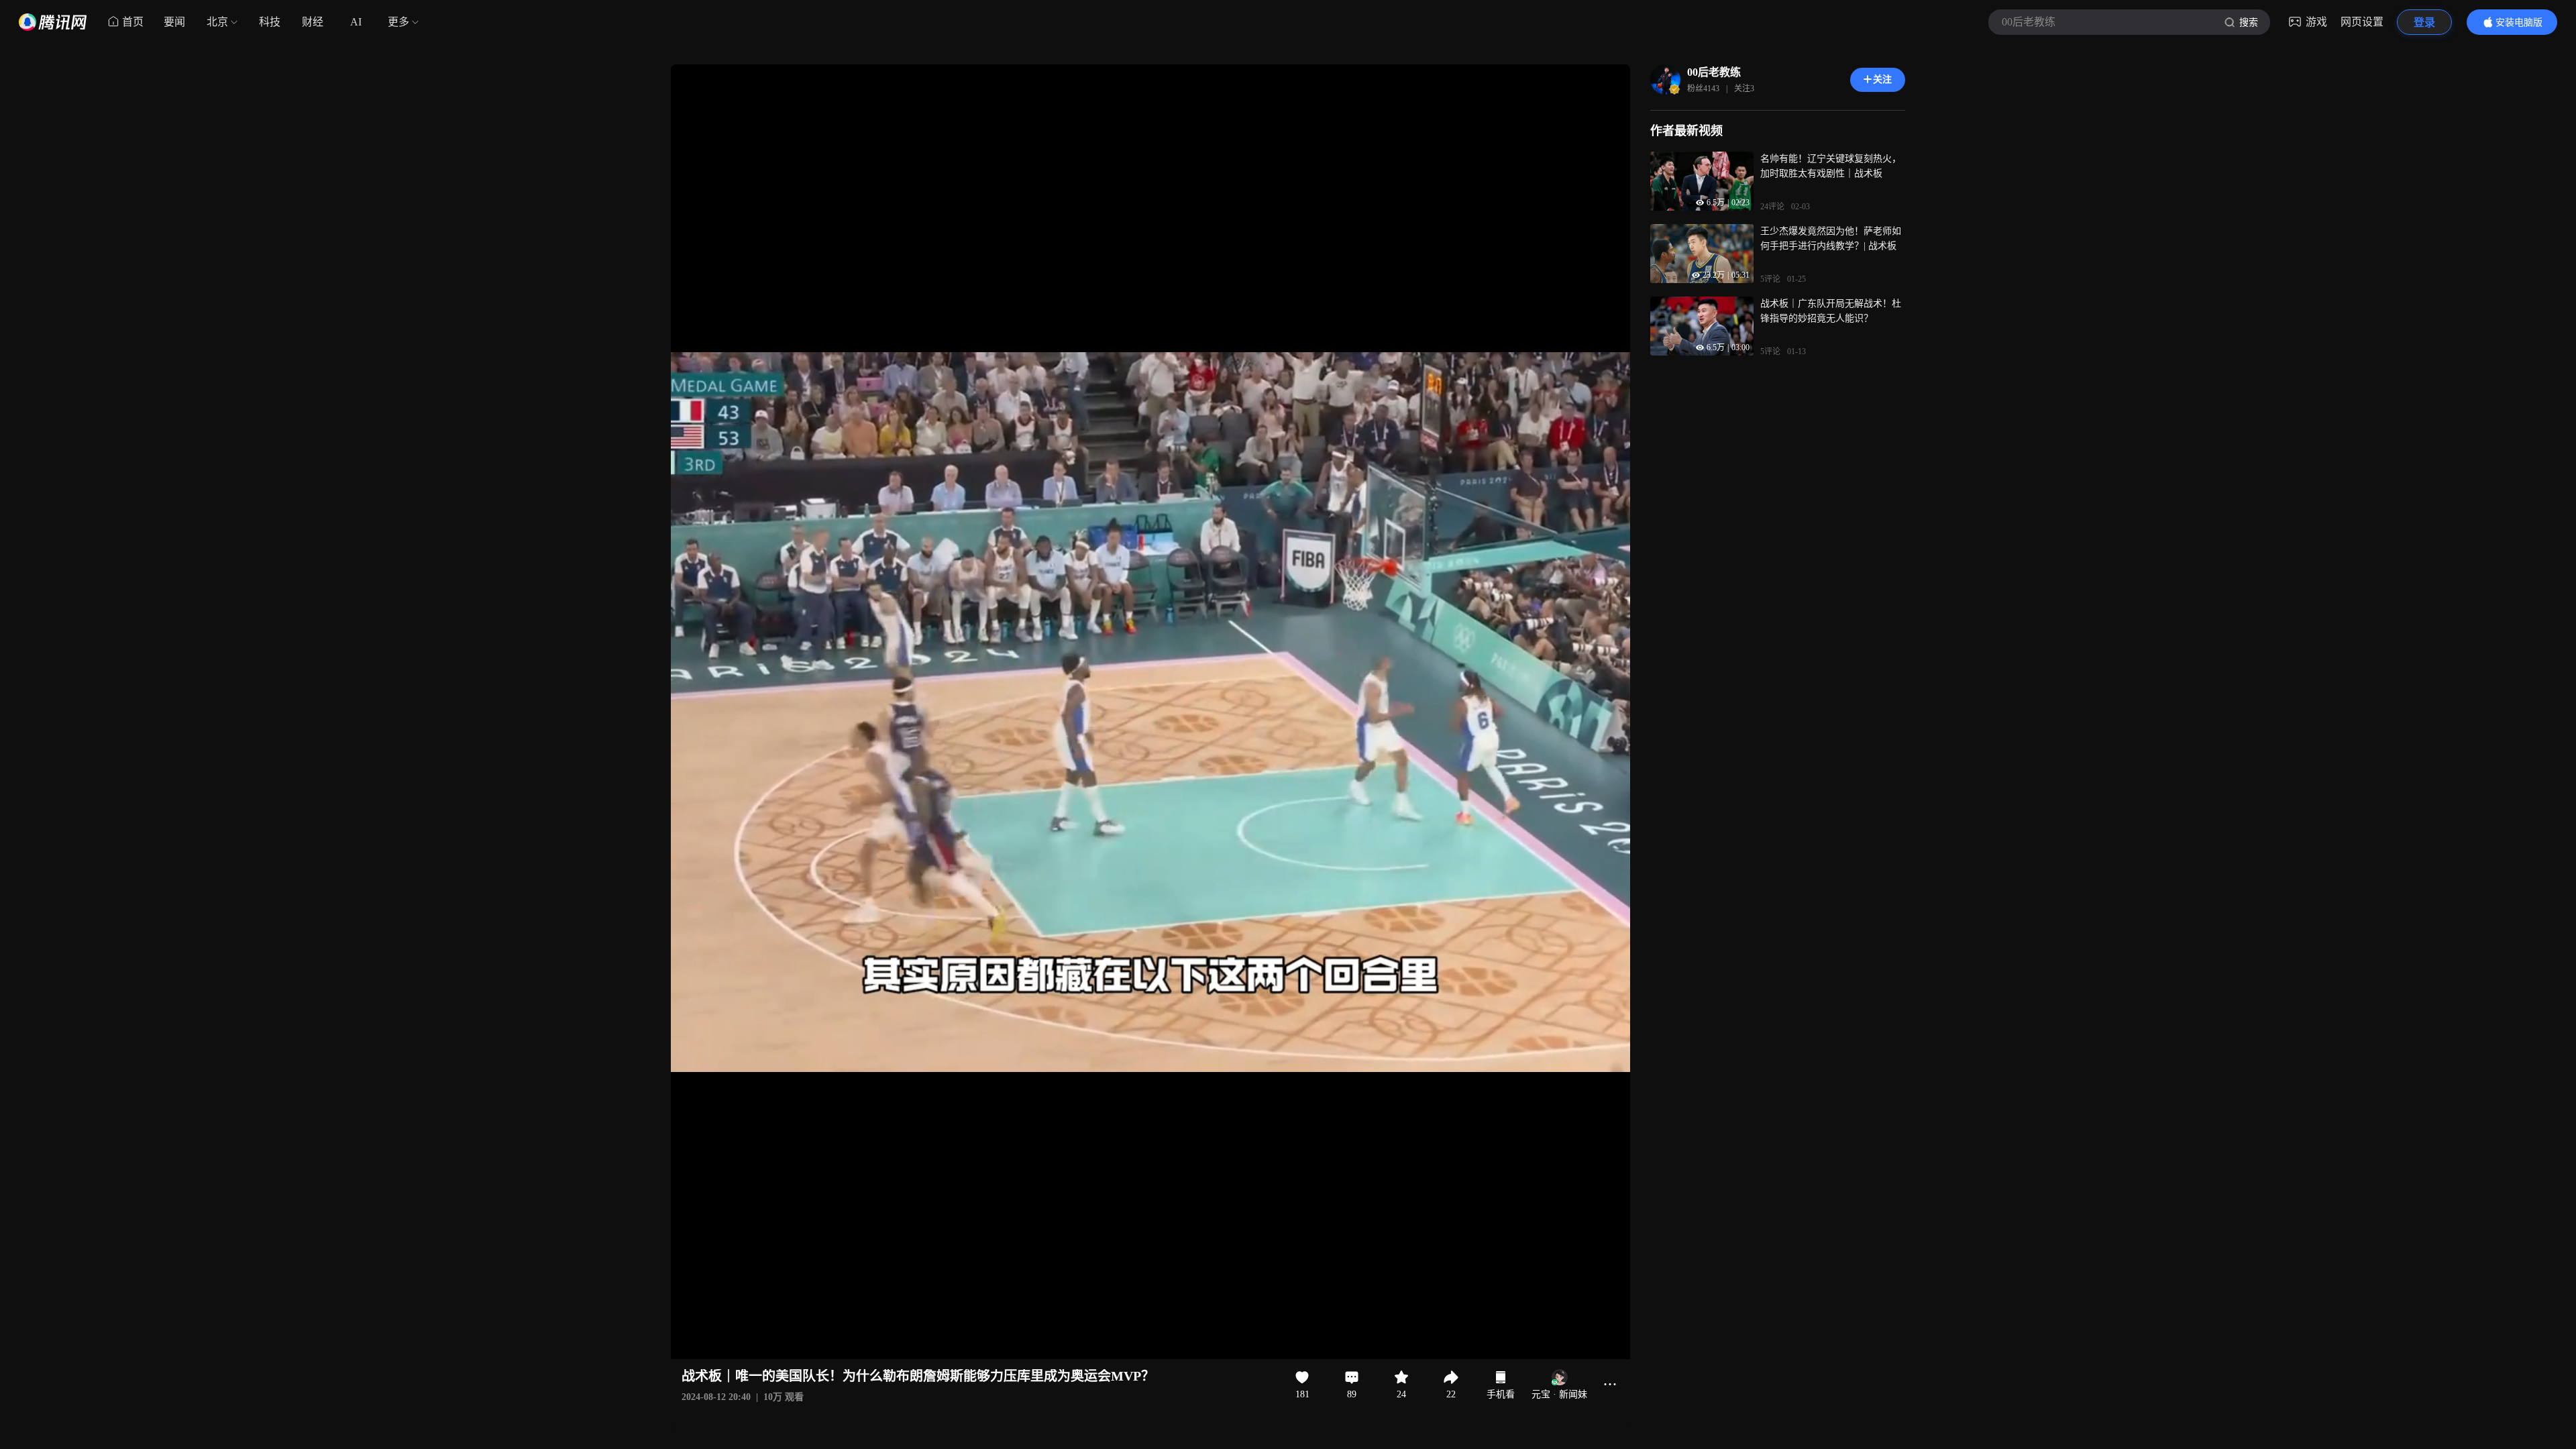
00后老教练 (1714, 72)
